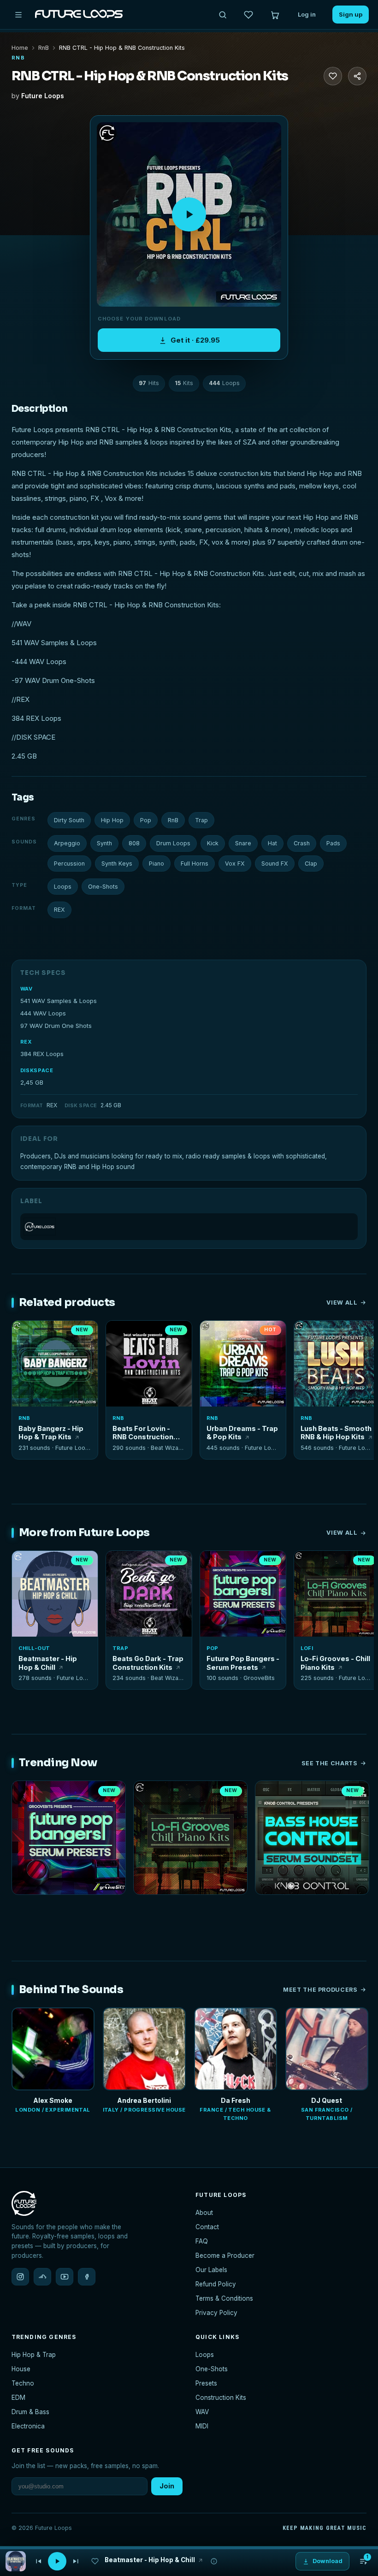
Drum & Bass (30, 2412)
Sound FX (275, 864)
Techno (23, 2383)
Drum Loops (173, 843)
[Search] (223, 15)
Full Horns (195, 864)
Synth (104, 843)
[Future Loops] (189, 1227)
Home (20, 48)
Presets (206, 2383)
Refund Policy (216, 2284)
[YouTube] (65, 2277)
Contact (207, 2227)
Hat (272, 843)
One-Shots (103, 887)
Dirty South (69, 820)
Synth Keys (117, 864)
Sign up (351, 14)
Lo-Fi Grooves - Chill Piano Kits (335, 1663)
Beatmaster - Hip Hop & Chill (48, 1663)
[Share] (357, 76)
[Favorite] (24, 1333)
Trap (201, 820)
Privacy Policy (216, 2313)
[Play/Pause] (57, 2561)
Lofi (307, 1648)
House (21, 2369)
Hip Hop (112, 820)
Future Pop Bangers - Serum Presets (243, 1663)
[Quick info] (86, 1333)
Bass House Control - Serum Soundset (312, 1907)
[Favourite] (333, 76)
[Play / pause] (189, 214)
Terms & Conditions (224, 2298)
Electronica (28, 2426)
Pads (333, 843)
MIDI (202, 2426)
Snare (243, 843)
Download (60, 1396)
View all (342, 1303)
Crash (302, 843)
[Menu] (18, 15)
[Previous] (38, 2561)
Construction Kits (221, 2398)
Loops (63, 887)
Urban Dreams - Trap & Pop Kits (242, 1433)
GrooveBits (259, 1678)
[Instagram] (20, 2277)
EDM (18, 2398)
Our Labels (211, 2270)
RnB (44, 48)
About (204, 2213)
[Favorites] (248, 15)
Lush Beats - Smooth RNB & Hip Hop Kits (336, 1433)
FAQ (202, 2241)
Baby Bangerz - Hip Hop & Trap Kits (51, 1433)
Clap (311, 864)
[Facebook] (87, 2277)
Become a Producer (225, 2255)
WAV (202, 2412)
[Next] (76, 2561)
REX (59, 910)
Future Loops (43, 96)
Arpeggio (67, 843)
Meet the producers (320, 1990)
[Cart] (275, 15)
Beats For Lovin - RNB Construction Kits (143, 1433)
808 (134, 843)
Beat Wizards (169, 1448)
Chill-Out (34, 1648)
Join (167, 2486)
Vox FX (235, 864)
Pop (146, 820)
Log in (307, 14)
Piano (157, 864)
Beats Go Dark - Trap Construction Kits (148, 1663)
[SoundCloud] (42, 2277)
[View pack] (16, 2561)
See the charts (330, 1763)
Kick (213, 843)
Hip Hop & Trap (34, 2355)
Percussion (69, 864)
